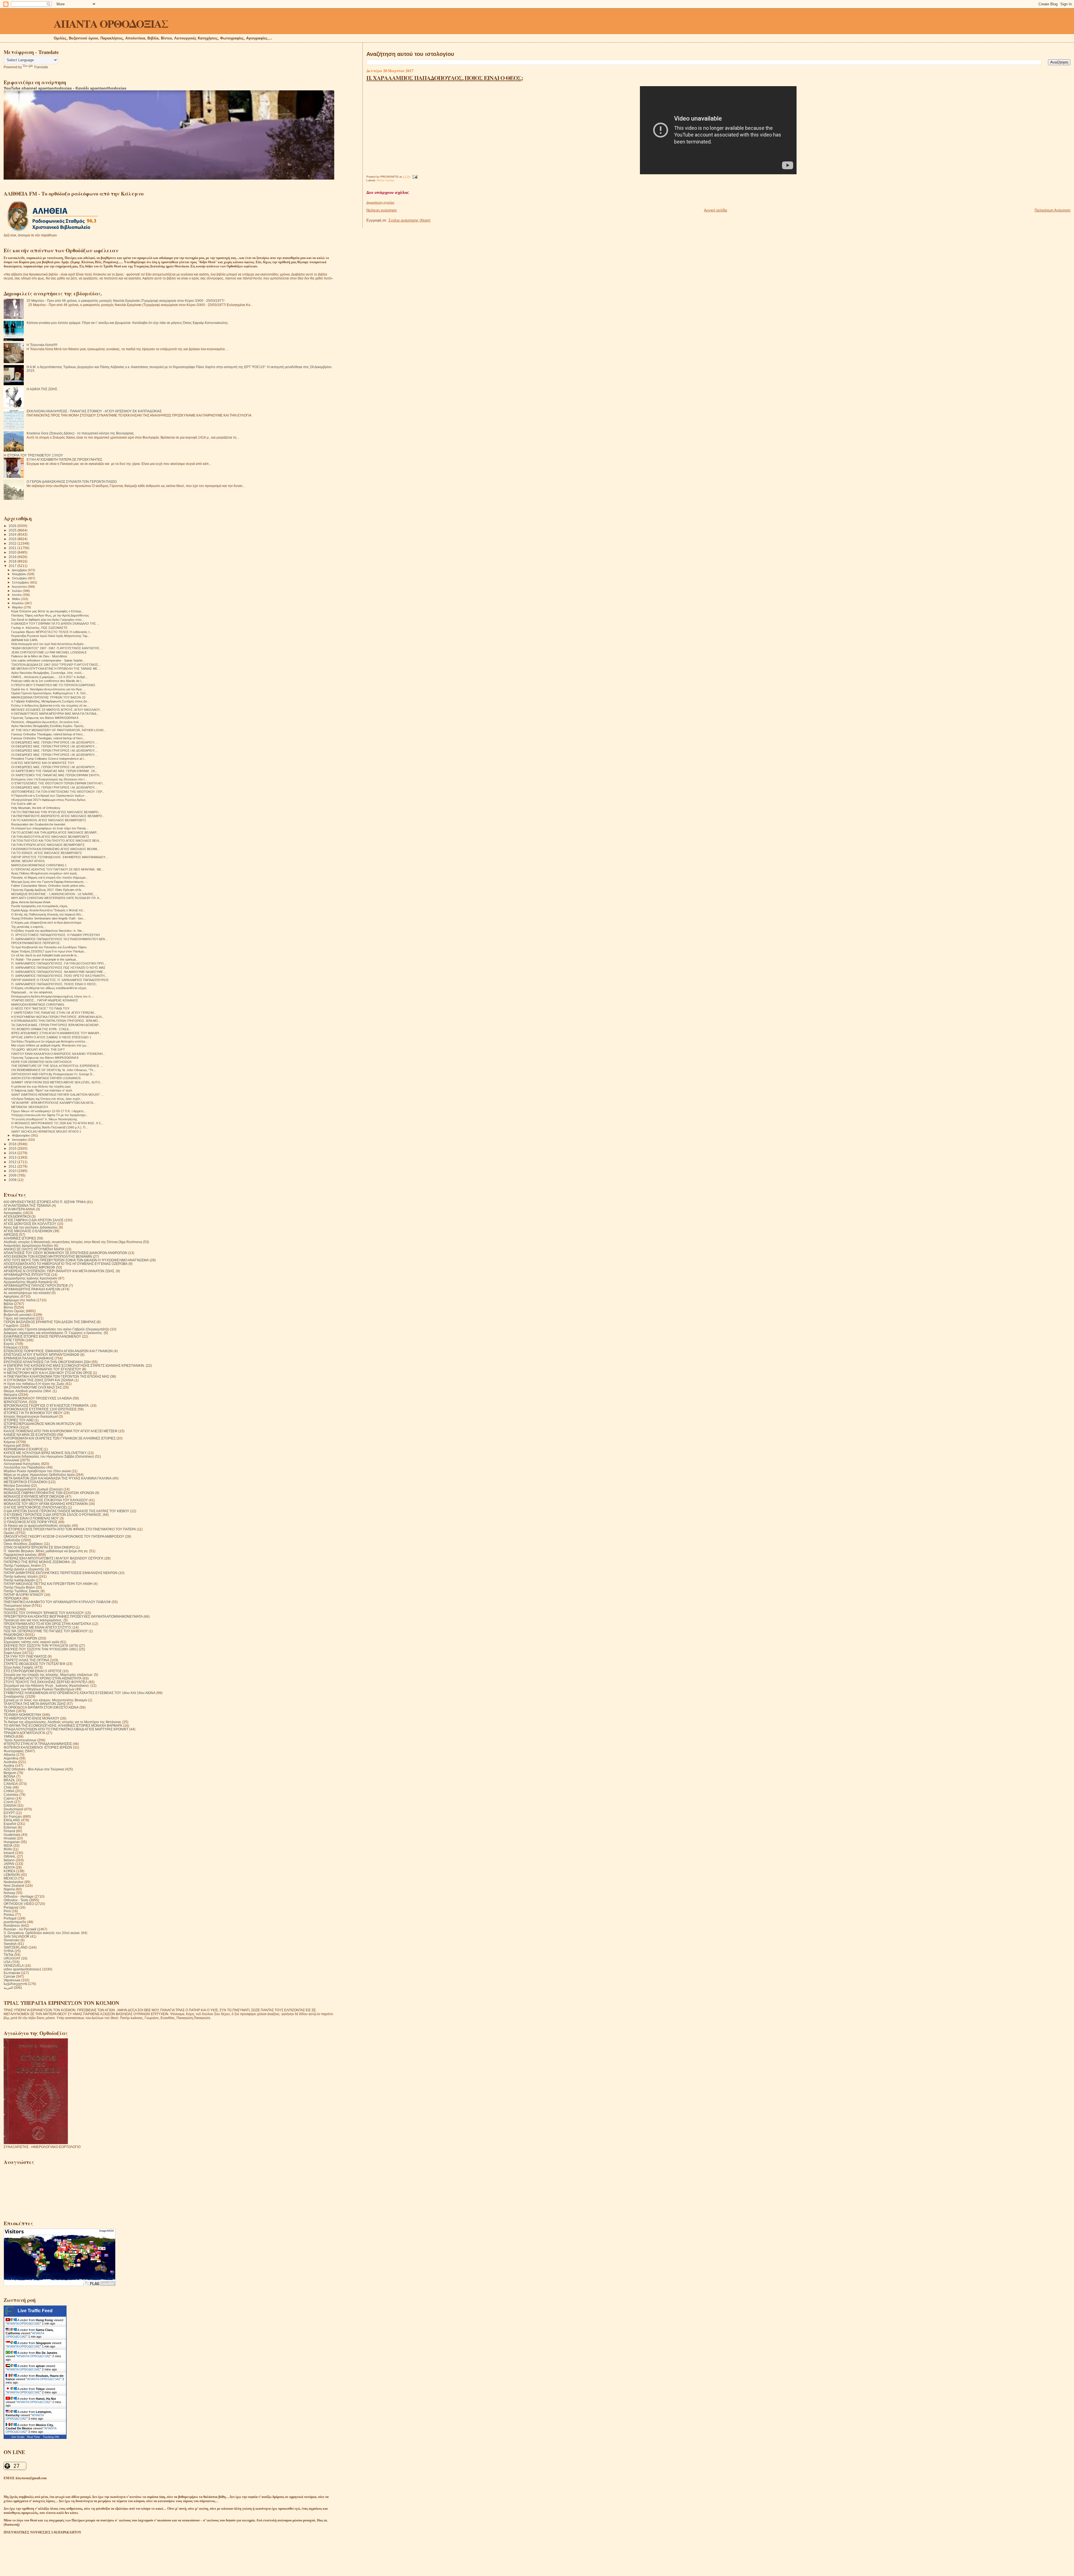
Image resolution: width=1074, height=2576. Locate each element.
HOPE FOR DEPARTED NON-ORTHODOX (41, 1062)
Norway (10, 1893)
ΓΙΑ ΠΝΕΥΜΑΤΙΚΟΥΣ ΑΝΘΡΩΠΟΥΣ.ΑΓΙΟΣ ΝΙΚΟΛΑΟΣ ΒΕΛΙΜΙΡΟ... (58, 816)
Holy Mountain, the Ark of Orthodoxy (36, 808)
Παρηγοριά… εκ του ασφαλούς (32, 992)
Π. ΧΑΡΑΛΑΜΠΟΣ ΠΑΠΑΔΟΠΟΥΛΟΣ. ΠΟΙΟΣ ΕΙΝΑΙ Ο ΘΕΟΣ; (445, 78)
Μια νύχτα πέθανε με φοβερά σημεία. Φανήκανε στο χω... (50, 1045)
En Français (13, 1816)
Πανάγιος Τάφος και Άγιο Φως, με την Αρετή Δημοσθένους (50, 615)
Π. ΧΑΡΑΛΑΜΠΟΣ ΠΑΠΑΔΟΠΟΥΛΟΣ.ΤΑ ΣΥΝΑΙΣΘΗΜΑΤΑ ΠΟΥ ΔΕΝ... (59, 939)
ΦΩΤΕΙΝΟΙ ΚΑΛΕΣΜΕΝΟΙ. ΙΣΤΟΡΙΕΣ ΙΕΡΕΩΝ (38, 1747)
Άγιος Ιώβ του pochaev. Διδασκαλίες (31, 1227)
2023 (13, 539)
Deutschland (13, 1809)
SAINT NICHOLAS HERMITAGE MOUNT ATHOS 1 (46, 1131)
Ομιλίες (9, 1533)
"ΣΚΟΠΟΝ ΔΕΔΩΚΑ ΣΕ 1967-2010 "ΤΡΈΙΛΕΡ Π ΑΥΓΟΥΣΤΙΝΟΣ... (56, 665)
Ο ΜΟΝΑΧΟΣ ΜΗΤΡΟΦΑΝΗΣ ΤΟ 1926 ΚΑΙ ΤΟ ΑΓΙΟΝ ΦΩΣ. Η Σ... (57, 1123)
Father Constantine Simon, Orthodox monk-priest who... (49, 886)
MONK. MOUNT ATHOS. (28, 861)
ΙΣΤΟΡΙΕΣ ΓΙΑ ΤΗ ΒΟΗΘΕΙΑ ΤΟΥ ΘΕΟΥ (33, 1413)
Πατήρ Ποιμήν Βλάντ (19, 1587)
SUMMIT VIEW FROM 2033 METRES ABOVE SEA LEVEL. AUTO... (57, 1082)
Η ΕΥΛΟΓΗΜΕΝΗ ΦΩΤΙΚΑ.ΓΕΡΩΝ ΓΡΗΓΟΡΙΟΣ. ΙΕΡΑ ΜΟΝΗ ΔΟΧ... (58, 1017)
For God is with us (24, 804)
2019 (13, 557)
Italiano (9, 1860)
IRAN (8, 1849)
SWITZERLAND (16, 1947)
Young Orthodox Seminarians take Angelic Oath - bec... (49, 918)
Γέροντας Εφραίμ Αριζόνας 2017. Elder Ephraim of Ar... (47, 890)
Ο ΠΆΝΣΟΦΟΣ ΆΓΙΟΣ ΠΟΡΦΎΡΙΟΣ (30, 1522)
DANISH (10, 1805)
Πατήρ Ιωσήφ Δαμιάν (19, 1580)
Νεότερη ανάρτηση (381, 210)
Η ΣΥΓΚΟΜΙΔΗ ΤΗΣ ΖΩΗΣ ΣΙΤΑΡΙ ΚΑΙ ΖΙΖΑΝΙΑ (39, 1380)
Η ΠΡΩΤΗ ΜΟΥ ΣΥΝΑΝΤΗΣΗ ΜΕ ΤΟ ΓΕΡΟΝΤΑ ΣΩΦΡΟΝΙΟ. (54, 685)
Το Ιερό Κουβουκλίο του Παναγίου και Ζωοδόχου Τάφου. (49, 947)
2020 (13, 552)
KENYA (9, 1867)
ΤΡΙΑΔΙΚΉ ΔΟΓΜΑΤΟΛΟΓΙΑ (24, 1733)
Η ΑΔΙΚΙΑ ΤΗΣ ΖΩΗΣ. (42, 389)
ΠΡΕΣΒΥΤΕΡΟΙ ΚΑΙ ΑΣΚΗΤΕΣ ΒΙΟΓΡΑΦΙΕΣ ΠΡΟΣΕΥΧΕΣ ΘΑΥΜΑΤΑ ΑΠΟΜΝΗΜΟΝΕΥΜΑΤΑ (73, 1616)
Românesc (12, 1925)
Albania (10, 1755)
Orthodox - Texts (16, 1900)
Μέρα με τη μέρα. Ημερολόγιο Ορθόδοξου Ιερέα (39, 1475)
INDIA (8, 1845)
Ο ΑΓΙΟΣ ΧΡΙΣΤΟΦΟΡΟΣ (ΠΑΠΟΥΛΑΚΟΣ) (35, 1507)
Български (12, 1973)
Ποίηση (9, 1609)
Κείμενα (9, 1442)
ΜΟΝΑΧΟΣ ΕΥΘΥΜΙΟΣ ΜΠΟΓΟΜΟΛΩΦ (34, 1496)
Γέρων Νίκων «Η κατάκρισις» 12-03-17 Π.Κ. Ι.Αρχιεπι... (49, 1111)
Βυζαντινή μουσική (18, 1315)
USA (7, 1962)
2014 (13, 1153)
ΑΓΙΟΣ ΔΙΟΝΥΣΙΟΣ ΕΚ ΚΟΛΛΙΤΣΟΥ (30, 1224)
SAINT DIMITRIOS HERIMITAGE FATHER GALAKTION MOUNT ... (57, 1095)
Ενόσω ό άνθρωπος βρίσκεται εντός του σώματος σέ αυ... (50, 705)
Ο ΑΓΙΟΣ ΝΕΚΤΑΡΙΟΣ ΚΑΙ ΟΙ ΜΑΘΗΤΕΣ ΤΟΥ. (43, 763)
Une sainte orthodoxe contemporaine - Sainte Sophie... (48, 660)
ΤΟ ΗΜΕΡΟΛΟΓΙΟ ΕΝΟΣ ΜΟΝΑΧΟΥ (31, 1718)
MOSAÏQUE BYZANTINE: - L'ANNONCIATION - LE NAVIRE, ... (54, 894)
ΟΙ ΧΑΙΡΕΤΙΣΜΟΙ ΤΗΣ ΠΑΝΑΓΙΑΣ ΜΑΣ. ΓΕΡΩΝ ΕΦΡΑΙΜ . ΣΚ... (54, 771)
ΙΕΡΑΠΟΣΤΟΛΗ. (16, 1402)
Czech (9, 1802)
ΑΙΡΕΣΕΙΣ (11, 1235)
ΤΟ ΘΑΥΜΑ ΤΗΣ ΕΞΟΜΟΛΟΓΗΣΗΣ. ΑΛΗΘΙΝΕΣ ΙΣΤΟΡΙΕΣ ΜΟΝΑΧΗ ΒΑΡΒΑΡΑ (63, 1725)
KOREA (10, 1871)
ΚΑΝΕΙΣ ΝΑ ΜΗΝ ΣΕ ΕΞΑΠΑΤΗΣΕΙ (30, 1435)
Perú (7, 1911)
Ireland (9, 1853)
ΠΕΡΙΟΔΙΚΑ (13, 1598)
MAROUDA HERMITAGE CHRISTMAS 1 (39, 865)
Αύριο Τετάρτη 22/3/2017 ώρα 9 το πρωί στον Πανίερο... (49, 951)
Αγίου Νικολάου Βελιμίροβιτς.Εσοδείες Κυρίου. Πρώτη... (48, 726)
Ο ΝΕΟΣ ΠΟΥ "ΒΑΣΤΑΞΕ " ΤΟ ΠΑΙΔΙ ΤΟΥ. (41, 1008)
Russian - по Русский (20, 1929)
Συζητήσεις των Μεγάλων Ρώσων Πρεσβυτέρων (39, 1689)
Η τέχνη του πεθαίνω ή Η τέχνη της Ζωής (34, 1384)
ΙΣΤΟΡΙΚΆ (11, 1427)
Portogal (10, 1918)
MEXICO (10, 1878)
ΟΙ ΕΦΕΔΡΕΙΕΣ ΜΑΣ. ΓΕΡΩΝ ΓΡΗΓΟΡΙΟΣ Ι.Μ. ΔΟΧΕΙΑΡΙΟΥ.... (54, 742)
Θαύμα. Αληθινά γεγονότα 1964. (28, 1391)
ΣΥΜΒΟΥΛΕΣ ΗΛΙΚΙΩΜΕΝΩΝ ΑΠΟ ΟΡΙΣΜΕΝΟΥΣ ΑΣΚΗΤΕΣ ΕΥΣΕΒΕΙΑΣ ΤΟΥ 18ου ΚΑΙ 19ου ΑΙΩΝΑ (80, 1693)
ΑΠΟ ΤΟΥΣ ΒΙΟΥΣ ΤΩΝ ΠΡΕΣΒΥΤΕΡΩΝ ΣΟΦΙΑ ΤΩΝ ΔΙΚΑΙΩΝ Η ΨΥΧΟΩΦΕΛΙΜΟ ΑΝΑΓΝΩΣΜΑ (76, 1260)
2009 (13, 1175)
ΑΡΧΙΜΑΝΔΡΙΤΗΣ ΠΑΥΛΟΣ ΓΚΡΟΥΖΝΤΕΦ (36, 1285)
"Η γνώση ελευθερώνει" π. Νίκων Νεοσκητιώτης (44, 1119)
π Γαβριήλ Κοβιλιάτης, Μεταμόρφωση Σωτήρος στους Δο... (50, 701)
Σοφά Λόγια (12, 1653)
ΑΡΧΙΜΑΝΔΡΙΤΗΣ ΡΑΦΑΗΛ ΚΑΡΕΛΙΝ (32, 1289)
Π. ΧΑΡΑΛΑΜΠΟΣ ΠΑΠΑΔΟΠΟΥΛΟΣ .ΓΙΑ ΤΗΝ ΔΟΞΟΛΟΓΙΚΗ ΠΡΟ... (59, 963)
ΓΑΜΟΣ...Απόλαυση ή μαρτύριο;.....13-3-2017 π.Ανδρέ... (49, 677)
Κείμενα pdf (12, 1445)
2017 (13, 566)
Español (10, 1824)
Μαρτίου (18, 607)
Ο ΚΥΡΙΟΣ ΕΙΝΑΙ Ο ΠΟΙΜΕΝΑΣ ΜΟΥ (31, 1518)
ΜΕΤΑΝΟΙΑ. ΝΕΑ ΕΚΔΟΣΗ (30, 1107)
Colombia (11, 1795)
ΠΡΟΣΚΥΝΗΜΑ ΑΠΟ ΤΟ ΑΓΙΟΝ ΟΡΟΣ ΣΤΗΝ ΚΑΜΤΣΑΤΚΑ (47, 1624)
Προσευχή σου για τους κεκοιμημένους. (33, 1620)
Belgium (10, 1773)
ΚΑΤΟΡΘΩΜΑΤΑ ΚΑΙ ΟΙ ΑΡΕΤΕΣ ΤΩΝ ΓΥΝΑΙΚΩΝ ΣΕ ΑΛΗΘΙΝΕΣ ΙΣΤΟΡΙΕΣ (60, 1438)
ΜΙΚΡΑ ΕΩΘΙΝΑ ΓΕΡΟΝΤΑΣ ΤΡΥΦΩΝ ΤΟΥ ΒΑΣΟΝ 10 (48, 697)
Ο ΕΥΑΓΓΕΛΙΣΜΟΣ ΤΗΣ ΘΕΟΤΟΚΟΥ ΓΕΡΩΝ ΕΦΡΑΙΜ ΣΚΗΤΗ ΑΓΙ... (58, 783)
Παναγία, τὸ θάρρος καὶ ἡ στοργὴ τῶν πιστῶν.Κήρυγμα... (50, 878)
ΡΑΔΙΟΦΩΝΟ (14, 1635)
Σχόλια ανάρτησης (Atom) (409, 220)
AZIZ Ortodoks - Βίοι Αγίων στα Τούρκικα (34, 1769)
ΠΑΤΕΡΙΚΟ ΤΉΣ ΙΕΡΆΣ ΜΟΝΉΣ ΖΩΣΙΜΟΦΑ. (37, 1562)
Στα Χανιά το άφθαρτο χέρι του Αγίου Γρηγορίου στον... (48, 620)
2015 (13, 1148)
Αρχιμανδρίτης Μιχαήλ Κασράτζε (28, 1282)
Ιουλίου (17, 591)
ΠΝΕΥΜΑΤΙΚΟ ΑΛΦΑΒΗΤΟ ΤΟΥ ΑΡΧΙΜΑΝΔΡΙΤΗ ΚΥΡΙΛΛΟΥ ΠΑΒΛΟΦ (57, 1602)
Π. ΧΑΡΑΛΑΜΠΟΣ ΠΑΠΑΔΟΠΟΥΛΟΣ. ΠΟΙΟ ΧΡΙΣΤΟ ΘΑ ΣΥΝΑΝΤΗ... (59, 976)
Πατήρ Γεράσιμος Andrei (22, 1565)
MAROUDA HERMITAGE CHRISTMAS (38, 1004)
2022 (13, 543)
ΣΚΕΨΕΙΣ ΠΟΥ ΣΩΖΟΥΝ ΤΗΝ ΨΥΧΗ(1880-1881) (41, 1649)
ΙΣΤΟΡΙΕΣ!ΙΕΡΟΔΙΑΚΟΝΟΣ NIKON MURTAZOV (39, 1424)
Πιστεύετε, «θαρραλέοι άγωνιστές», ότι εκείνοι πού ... (47, 722)
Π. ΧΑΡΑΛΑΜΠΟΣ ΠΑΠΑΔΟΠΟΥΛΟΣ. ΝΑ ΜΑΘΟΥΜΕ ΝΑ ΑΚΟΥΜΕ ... (59, 972)
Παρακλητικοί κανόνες (20, 1555)
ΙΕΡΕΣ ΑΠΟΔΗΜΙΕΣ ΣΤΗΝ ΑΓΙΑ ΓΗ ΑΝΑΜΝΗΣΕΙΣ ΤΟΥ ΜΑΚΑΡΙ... (56, 1033)
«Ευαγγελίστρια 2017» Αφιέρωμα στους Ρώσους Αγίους (48, 800)
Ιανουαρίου (20, 1140)
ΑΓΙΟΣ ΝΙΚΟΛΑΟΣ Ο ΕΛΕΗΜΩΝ (28, 1231)
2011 (13, 1166)
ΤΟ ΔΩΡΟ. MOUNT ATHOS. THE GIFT (38, 1050)
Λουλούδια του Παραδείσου (25, 1467)
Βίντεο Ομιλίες (386, 180)
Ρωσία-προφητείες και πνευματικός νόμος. (40, 906)
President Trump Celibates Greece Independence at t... (49, 759)
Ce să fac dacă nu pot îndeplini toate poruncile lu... (45, 955)
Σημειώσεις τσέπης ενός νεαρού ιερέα (31, 1642)
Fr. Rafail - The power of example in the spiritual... (45, 959)
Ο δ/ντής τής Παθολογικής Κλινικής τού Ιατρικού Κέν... (48, 914)
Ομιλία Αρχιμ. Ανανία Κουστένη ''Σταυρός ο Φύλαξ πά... (48, 910)
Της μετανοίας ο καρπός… (29, 927)
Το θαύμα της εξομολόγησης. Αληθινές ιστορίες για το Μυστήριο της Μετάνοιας (63, 1722)
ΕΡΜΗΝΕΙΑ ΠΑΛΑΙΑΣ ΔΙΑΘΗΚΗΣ (29, 1358)
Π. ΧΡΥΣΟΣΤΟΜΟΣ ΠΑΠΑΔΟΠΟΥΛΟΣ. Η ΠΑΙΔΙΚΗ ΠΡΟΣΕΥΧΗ (56, 935)
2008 (13, 1180)
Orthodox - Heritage (19, 1896)
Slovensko (12, 1940)
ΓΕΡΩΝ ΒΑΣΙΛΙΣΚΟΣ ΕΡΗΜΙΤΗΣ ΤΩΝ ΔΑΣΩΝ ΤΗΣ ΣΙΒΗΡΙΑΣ (50, 1322)
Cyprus (9, 1798)
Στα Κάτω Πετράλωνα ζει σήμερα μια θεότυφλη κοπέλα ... (50, 1041)
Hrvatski (10, 1838)
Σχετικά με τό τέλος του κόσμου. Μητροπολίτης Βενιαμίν (45, 1700)
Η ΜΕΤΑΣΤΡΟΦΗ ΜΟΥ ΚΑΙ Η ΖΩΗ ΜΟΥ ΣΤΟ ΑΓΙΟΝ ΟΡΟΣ (48, 1373)
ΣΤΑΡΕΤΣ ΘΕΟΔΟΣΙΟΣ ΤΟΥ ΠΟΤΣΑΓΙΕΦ (35, 1664)
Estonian (10, 1827)
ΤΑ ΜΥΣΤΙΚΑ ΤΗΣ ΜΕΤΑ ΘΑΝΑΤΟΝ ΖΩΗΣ (35, 1704)
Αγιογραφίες (13, 1213)
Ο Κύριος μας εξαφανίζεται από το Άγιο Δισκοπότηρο (46, 923)
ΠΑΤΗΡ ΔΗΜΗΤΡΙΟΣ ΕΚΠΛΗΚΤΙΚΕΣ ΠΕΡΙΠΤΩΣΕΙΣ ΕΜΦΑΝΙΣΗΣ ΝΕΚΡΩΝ (61, 1573)
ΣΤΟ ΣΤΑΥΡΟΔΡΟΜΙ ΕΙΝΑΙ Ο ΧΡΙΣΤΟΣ (33, 1671)
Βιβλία (8, 1304)
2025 (13, 530)
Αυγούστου (20, 587)
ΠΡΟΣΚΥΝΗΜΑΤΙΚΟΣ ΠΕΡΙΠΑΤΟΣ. (36, 943)
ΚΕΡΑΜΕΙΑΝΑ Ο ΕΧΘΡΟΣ (23, 1449)
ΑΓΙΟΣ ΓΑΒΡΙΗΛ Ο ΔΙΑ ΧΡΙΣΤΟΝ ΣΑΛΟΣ (34, 1220)
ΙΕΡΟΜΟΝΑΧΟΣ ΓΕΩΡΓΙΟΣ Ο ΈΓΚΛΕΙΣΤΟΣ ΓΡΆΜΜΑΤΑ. (47, 1405)
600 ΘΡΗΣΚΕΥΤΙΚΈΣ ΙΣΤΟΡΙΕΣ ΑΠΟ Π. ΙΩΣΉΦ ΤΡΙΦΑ (45, 1202)
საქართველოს (15, 1984)
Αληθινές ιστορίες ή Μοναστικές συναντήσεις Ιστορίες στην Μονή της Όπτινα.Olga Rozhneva (73, 1242)
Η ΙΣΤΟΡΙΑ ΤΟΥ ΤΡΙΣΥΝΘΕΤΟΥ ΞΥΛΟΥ (33, 455)
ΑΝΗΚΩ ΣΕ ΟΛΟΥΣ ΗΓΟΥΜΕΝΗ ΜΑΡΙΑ (34, 1249)
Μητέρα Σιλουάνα (17, 1485)
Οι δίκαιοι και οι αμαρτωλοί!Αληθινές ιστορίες (37, 1525)
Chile (8, 1787)
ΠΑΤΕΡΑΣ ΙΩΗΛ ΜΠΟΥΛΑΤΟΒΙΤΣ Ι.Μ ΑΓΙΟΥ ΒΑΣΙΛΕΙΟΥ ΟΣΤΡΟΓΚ (54, 1558)
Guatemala (12, 1835)
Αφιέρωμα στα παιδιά (20, 1300)
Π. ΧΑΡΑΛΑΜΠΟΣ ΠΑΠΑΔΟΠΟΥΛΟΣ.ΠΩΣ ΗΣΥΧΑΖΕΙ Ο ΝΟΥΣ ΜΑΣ (58, 968)
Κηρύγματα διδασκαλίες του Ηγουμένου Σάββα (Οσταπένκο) (49, 1456)
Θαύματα (10, 1395)
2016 (13, 1144)
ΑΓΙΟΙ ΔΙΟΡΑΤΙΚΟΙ (17, 1216)
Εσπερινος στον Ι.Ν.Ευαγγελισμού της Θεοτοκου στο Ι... (49, 779)
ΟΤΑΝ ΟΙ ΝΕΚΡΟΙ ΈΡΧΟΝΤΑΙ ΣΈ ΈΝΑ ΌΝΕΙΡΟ (39, 1547)
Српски (9, 1976)
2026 (13, 526)
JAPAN (9, 1864)
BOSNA (10, 1776)
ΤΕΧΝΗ (9, 1711)
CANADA (11, 1784)
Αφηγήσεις (12, 1296)
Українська (12, 1980)
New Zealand (14, 1885)
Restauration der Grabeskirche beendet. (39, 824)
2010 (13, 1171)
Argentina (11, 1758)
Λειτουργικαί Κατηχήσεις (22, 1464)
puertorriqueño (15, 1922)
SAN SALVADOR (17, 1936)
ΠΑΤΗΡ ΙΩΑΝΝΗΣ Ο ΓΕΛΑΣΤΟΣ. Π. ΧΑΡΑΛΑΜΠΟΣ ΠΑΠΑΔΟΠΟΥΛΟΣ (60, 980)
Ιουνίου (17, 595)
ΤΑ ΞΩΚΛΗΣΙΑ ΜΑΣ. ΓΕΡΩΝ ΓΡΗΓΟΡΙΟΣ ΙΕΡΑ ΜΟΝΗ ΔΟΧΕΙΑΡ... (56, 1025)
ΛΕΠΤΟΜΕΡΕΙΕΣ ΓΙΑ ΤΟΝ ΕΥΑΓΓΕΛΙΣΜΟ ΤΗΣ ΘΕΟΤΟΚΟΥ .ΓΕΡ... (58, 792)
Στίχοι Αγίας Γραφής (19, 1667)
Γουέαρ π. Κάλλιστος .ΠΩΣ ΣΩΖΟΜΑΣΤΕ (39, 628)
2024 (13, 534)
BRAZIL (10, 1780)
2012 (13, 1162)
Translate (41, 67)
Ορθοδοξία (12, 1540)
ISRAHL (10, 1856)
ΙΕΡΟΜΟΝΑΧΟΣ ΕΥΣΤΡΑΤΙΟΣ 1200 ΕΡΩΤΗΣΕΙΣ (40, 1409)
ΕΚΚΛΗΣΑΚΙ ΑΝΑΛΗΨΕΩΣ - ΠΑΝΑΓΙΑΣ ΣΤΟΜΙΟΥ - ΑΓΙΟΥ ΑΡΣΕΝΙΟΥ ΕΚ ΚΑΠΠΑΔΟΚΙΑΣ (94, 411)
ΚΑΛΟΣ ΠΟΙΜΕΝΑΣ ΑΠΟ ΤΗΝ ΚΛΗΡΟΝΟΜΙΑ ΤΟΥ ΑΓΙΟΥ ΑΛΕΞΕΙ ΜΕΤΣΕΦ (61, 1431)
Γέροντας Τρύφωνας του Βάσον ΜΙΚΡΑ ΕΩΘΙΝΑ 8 (45, 1058)
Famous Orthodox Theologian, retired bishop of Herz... (48, 734)
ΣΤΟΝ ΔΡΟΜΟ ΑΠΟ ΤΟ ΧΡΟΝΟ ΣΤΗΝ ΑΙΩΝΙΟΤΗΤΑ (43, 1678)
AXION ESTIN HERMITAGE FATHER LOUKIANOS (46, 1078)
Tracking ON (51, 2437)
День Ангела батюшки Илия (31, 902)
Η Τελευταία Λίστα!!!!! (42, 345)
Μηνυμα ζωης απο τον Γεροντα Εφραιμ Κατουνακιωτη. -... (50, 882)
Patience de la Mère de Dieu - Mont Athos (39, 656)
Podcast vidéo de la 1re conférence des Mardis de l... (47, 681)
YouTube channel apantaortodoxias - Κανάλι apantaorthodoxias (65, 88)
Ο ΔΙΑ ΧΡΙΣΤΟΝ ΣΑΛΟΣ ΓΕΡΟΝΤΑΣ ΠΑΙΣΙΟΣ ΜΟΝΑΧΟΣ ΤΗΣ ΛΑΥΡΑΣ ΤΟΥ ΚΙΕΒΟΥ (66, 1511)
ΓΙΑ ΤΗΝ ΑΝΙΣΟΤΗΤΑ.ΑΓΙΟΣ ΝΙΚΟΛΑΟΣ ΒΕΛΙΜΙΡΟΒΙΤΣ (50, 837)
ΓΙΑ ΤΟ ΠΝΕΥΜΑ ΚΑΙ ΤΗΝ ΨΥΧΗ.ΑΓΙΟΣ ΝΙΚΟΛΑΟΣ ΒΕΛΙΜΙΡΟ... (56, 812)
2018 (13, 561)
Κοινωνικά (11, 1460)
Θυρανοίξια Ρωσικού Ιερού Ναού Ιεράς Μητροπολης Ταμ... (50, 636)
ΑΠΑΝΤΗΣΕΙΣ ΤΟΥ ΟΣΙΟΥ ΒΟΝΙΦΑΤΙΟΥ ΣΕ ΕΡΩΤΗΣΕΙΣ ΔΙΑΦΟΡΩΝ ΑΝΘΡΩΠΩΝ (65, 1253)
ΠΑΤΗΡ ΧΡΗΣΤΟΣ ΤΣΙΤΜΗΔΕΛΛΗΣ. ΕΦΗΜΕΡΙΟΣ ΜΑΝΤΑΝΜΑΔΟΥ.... (60, 857)
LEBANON (12, 1875)
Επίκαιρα (10, 1347)
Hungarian (12, 1842)
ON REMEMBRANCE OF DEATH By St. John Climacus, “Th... (53, 1070)
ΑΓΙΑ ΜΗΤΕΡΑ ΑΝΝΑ (19, 1209)
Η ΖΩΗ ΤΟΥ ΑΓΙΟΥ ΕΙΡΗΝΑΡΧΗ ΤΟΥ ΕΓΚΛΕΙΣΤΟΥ (42, 1369)
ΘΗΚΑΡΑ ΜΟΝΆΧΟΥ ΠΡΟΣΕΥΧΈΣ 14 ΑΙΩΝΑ (38, 1398)
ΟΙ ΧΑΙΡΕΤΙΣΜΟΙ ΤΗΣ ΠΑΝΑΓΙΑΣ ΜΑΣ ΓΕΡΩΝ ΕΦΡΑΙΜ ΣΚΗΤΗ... (56, 775)
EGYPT (9, 1813)
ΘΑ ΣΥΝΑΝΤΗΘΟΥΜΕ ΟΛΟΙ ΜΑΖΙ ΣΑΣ (33, 1387)
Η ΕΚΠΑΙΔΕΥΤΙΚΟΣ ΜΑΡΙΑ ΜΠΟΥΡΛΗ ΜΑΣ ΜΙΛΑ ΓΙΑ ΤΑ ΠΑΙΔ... (55, 714)
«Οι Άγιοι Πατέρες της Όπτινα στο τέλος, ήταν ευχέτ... (47, 1099)
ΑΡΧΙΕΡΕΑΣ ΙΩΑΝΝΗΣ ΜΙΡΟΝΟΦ (29, 1267)
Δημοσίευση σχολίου (380, 203)
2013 (13, 1157)
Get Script (18, 2437)
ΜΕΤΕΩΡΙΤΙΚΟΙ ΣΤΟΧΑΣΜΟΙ (25, 1482)
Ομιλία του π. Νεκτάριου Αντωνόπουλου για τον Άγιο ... (48, 689)
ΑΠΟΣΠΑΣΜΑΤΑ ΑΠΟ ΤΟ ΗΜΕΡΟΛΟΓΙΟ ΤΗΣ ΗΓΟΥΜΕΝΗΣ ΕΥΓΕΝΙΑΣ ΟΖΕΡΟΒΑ (66, 1264)
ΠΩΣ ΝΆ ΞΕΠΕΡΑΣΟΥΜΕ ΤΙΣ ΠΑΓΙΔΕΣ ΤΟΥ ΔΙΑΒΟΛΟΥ (46, 1631)
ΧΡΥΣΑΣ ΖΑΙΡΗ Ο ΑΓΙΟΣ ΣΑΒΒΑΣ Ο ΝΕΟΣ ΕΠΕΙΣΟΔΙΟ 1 (51, 1037)
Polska (9, 1915)
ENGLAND (12, 1820)
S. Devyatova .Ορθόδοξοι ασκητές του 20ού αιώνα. (42, 1933)
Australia (10, 1762)
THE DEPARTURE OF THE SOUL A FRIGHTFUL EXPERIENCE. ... (57, 1066)
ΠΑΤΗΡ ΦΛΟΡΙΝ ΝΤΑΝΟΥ (23, 1595)
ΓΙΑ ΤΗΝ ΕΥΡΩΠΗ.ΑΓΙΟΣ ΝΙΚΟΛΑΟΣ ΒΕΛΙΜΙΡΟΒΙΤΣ (48, 845)
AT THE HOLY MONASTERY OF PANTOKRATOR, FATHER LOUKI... (59, 730)
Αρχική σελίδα (716, 210)
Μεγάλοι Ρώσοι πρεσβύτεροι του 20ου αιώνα (37, 1471)
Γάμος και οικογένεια (19, 1318)
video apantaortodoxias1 (23, 1969)
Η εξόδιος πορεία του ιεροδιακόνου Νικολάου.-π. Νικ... (48, 931)
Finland (9, 1831)
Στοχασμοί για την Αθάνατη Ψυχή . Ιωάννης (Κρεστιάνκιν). (47, 1685)
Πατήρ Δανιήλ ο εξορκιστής (24, 1569)
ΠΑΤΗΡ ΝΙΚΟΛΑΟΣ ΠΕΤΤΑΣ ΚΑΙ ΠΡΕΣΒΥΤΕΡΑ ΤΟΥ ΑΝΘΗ (48, 1584)
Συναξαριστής (14, 1696)
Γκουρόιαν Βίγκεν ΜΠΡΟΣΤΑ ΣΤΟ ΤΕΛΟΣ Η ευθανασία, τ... (52, 632)
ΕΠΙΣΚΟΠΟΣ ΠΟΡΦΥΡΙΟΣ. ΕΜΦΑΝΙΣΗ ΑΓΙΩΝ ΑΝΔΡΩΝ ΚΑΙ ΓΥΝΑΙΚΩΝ (58, 1351)
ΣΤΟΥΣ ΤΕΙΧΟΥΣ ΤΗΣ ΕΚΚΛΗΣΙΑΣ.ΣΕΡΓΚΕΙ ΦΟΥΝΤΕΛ (46, 1682)
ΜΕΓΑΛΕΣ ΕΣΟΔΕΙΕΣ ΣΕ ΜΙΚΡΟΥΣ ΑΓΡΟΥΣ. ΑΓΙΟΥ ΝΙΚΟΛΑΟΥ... (57, 710)
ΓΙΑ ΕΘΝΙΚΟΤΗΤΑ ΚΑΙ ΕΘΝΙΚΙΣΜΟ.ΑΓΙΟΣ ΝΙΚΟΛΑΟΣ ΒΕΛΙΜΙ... (55, 849)
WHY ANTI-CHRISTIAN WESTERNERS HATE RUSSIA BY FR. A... (56, 898)
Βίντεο (8, 1307)
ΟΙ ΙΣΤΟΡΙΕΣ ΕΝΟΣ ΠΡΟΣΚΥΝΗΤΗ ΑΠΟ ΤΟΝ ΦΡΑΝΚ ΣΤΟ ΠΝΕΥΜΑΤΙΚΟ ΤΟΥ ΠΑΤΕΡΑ (70, 1529)
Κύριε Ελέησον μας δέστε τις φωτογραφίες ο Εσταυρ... (47, 611)
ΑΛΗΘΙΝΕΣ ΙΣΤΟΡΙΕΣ (20, 1238)
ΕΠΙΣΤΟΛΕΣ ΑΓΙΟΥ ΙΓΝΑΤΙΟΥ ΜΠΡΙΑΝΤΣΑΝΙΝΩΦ (42, 1355)
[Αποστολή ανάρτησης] (414, 177)
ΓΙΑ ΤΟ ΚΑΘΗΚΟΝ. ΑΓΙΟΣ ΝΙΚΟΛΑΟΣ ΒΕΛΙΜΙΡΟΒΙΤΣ (49, 820)
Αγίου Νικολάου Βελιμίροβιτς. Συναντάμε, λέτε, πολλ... (48, 673)
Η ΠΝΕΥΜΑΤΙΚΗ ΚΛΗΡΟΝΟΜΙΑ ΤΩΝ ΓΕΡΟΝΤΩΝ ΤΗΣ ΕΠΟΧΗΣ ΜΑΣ (56, 1376)
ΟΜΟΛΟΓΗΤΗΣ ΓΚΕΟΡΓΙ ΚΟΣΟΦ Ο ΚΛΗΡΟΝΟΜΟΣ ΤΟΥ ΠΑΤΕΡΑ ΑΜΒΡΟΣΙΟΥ (64, 1536)
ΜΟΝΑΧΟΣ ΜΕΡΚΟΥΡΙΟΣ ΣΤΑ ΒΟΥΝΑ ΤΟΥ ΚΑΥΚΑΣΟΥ (46, 1500)
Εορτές (9, 1344)
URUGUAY (12, 1958)
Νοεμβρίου (20, 574)
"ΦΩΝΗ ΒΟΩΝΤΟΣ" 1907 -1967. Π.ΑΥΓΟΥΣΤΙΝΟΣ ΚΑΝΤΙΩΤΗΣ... (56, 648)
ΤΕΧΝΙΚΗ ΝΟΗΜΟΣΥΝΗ (22, 1715)
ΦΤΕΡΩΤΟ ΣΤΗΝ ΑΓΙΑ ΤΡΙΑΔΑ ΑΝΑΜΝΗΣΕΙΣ (38, 1744)
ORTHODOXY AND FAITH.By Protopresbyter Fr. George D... (53, 1074)
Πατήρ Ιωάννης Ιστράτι (21, 1576)
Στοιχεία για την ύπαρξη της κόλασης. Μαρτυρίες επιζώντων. (48, 1675)
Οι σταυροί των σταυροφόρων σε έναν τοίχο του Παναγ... (50, 828)
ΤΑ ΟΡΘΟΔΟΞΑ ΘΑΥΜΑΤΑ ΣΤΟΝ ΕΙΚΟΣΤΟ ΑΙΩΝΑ (41, 1707)
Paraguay (11, 1907)
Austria (9, 1765)
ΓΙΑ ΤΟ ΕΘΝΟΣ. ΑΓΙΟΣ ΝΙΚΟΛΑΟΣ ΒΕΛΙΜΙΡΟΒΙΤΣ (47, 853)
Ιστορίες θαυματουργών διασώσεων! (31, 1416)
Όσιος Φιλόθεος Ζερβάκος (23, 1544)
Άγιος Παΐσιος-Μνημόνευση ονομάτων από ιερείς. (44, 873)
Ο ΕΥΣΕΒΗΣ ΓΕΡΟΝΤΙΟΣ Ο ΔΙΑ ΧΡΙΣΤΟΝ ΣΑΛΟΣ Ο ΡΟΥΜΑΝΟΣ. (53, 1515)
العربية (8, 1988)
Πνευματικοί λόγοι (17, 1605)
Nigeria (9, 1889)
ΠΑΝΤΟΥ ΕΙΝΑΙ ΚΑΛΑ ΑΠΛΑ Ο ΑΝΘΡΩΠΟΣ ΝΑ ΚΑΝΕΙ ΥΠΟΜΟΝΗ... (58, 1054)
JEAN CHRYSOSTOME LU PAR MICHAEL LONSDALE (49, 652)
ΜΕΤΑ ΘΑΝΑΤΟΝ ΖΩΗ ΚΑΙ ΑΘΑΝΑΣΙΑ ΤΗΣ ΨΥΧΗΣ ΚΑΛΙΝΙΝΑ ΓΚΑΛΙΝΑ (58, 1478)
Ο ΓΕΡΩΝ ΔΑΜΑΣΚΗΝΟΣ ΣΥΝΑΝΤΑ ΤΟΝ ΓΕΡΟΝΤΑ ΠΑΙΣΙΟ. (72, 482)
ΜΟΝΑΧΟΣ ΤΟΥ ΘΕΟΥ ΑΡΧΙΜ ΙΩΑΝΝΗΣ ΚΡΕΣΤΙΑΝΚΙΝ (46, 1504)
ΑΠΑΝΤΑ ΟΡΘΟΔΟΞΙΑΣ (111, 23)
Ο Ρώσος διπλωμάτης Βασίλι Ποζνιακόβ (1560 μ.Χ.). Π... (50, 1127)
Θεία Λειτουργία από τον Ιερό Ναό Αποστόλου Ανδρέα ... (49, 644)
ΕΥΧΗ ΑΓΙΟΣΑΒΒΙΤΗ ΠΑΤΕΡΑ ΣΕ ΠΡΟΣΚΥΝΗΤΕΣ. (65, 459)
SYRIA (9, 1951)
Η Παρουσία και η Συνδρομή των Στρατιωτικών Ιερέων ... (50, 796)
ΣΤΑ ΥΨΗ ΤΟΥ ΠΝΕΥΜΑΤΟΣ (25, 1656)
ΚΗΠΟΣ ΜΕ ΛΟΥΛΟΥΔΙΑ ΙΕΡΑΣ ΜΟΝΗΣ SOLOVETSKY (45, 1453)
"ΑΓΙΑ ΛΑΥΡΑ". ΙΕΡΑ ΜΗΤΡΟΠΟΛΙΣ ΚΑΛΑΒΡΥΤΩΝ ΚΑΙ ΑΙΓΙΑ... (53, 1103)
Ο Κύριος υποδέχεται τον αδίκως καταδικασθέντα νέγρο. (49, 988)
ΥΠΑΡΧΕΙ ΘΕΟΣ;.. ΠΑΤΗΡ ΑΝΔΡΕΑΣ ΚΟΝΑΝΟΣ (45, 1000)
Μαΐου (17, 599)
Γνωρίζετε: (11, 1325)
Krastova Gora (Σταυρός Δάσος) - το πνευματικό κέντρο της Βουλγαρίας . (81, 433)
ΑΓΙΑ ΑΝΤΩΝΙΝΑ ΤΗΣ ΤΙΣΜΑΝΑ (27, 1205)
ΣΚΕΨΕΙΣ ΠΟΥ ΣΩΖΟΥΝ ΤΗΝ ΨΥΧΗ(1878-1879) (41, 1645)
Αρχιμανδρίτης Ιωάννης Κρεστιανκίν (30, 1278)
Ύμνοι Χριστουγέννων (20, 1740)
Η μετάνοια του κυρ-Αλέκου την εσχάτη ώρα (41, 1086)
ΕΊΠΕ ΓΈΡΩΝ (14, 1340)
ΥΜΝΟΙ (9, 1736)
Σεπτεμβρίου (21, 582)
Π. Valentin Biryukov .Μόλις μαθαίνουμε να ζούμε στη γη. (46, 1551)
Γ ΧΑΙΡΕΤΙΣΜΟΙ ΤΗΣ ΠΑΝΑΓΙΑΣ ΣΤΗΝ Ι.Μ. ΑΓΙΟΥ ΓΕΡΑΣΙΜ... (54, 1013)
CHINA (9, 1791)
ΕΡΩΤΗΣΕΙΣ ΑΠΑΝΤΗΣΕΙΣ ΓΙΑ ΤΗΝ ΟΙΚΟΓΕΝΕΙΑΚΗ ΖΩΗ (47, 1362)
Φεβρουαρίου (21, 1135)
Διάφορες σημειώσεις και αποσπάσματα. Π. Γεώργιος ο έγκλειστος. (53, 1333)
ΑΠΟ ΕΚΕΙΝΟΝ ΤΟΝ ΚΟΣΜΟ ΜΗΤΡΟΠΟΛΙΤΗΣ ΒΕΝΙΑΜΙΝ (48, 1256)
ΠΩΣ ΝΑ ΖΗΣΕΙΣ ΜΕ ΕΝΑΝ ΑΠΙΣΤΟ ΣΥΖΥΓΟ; (38, 1627)
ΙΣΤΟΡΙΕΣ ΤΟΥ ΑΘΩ (19, 1420)
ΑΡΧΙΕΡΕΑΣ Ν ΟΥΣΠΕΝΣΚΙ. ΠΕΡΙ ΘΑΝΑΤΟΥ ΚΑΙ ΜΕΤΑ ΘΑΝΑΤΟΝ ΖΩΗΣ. (59, 1271)
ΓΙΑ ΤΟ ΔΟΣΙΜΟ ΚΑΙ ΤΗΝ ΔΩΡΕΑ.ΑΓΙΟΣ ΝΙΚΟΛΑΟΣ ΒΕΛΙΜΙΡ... (55, 832)
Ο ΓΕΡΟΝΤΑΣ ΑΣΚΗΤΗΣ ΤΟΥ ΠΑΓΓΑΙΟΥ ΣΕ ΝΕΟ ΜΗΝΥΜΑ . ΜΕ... (57, 869)
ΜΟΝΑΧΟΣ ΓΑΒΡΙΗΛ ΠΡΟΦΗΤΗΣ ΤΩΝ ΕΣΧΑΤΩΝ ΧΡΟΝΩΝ (49, 1493)
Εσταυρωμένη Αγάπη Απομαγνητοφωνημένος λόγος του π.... (53, 996)
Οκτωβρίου (20, 578)
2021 (13, 548)
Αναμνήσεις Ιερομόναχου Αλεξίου (28, 1245)
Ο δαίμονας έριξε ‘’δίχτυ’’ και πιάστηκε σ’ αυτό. (42, 1090)
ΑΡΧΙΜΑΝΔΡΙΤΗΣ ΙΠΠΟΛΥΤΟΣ (27, 1275)
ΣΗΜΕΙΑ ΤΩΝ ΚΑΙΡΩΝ (20, 1638)
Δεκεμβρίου (20, 570)
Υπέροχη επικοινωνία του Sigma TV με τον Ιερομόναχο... (50, 1115)
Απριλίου (18, 603)
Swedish (10, 1944)
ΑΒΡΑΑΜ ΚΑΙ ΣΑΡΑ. (25, 640)
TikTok (9, 1955)
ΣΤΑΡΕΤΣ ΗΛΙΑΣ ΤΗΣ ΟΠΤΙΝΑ (26, 1660)
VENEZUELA (14, 1965)
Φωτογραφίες (14, 1751)
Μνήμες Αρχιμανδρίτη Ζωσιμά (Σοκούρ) (33, 1489)
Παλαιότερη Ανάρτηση (1052, 210)
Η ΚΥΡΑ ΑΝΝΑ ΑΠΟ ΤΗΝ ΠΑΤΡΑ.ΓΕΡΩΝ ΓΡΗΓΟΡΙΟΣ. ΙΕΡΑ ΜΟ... (56, 1021)
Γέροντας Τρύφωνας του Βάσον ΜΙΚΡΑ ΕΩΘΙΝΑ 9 (45, 718)
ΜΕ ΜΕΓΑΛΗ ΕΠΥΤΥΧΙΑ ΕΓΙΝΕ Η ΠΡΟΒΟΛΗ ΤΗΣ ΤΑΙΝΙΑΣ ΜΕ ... (56, 669)
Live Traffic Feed (35, 2311)
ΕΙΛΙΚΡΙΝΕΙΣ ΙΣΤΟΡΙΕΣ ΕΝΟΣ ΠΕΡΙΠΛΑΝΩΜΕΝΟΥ (42, 1336)
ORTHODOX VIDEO (19, 1904)
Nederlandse (14, 1882)
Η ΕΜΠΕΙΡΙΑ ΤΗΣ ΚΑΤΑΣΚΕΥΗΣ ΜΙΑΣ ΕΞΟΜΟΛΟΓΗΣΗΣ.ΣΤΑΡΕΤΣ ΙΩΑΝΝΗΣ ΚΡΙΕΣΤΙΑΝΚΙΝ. (74, 1365)
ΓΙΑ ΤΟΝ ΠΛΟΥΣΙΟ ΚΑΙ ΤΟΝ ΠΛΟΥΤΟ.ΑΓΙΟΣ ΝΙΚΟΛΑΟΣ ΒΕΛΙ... (56, 841)
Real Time (34, 2437)
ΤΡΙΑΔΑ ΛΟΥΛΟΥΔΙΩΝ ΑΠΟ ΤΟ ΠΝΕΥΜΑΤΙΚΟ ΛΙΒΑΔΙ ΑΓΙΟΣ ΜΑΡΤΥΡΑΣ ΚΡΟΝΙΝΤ (66, 1729)
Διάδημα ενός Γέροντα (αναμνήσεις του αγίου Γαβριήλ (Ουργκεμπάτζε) (56, 1329)
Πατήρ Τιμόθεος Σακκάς (22, 1591)
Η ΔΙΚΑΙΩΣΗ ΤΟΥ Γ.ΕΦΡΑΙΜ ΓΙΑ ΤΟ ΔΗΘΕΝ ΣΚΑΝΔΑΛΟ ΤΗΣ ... (55, 624)
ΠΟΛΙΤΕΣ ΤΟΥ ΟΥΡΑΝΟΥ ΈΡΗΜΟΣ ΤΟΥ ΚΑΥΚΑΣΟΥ (44, 1613)
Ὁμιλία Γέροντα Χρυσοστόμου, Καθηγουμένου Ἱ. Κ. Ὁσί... (50, 693)
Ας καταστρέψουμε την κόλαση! (27, 1293)
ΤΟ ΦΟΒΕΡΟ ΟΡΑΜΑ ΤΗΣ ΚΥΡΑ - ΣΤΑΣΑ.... (42, 1029)
